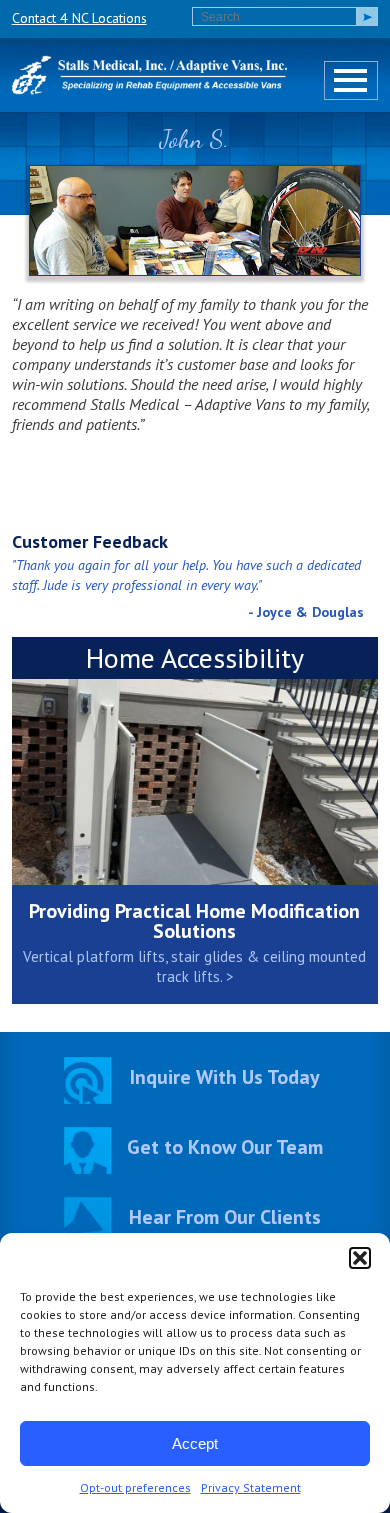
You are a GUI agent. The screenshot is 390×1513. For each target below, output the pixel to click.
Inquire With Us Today (225, 1077)
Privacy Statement (251, 1487)
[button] (360, 1258)
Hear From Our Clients (225, 1217)
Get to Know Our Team (225, 1147)
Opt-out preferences (135, 1487)
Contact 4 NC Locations (79, 18)
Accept (195, 1443)
